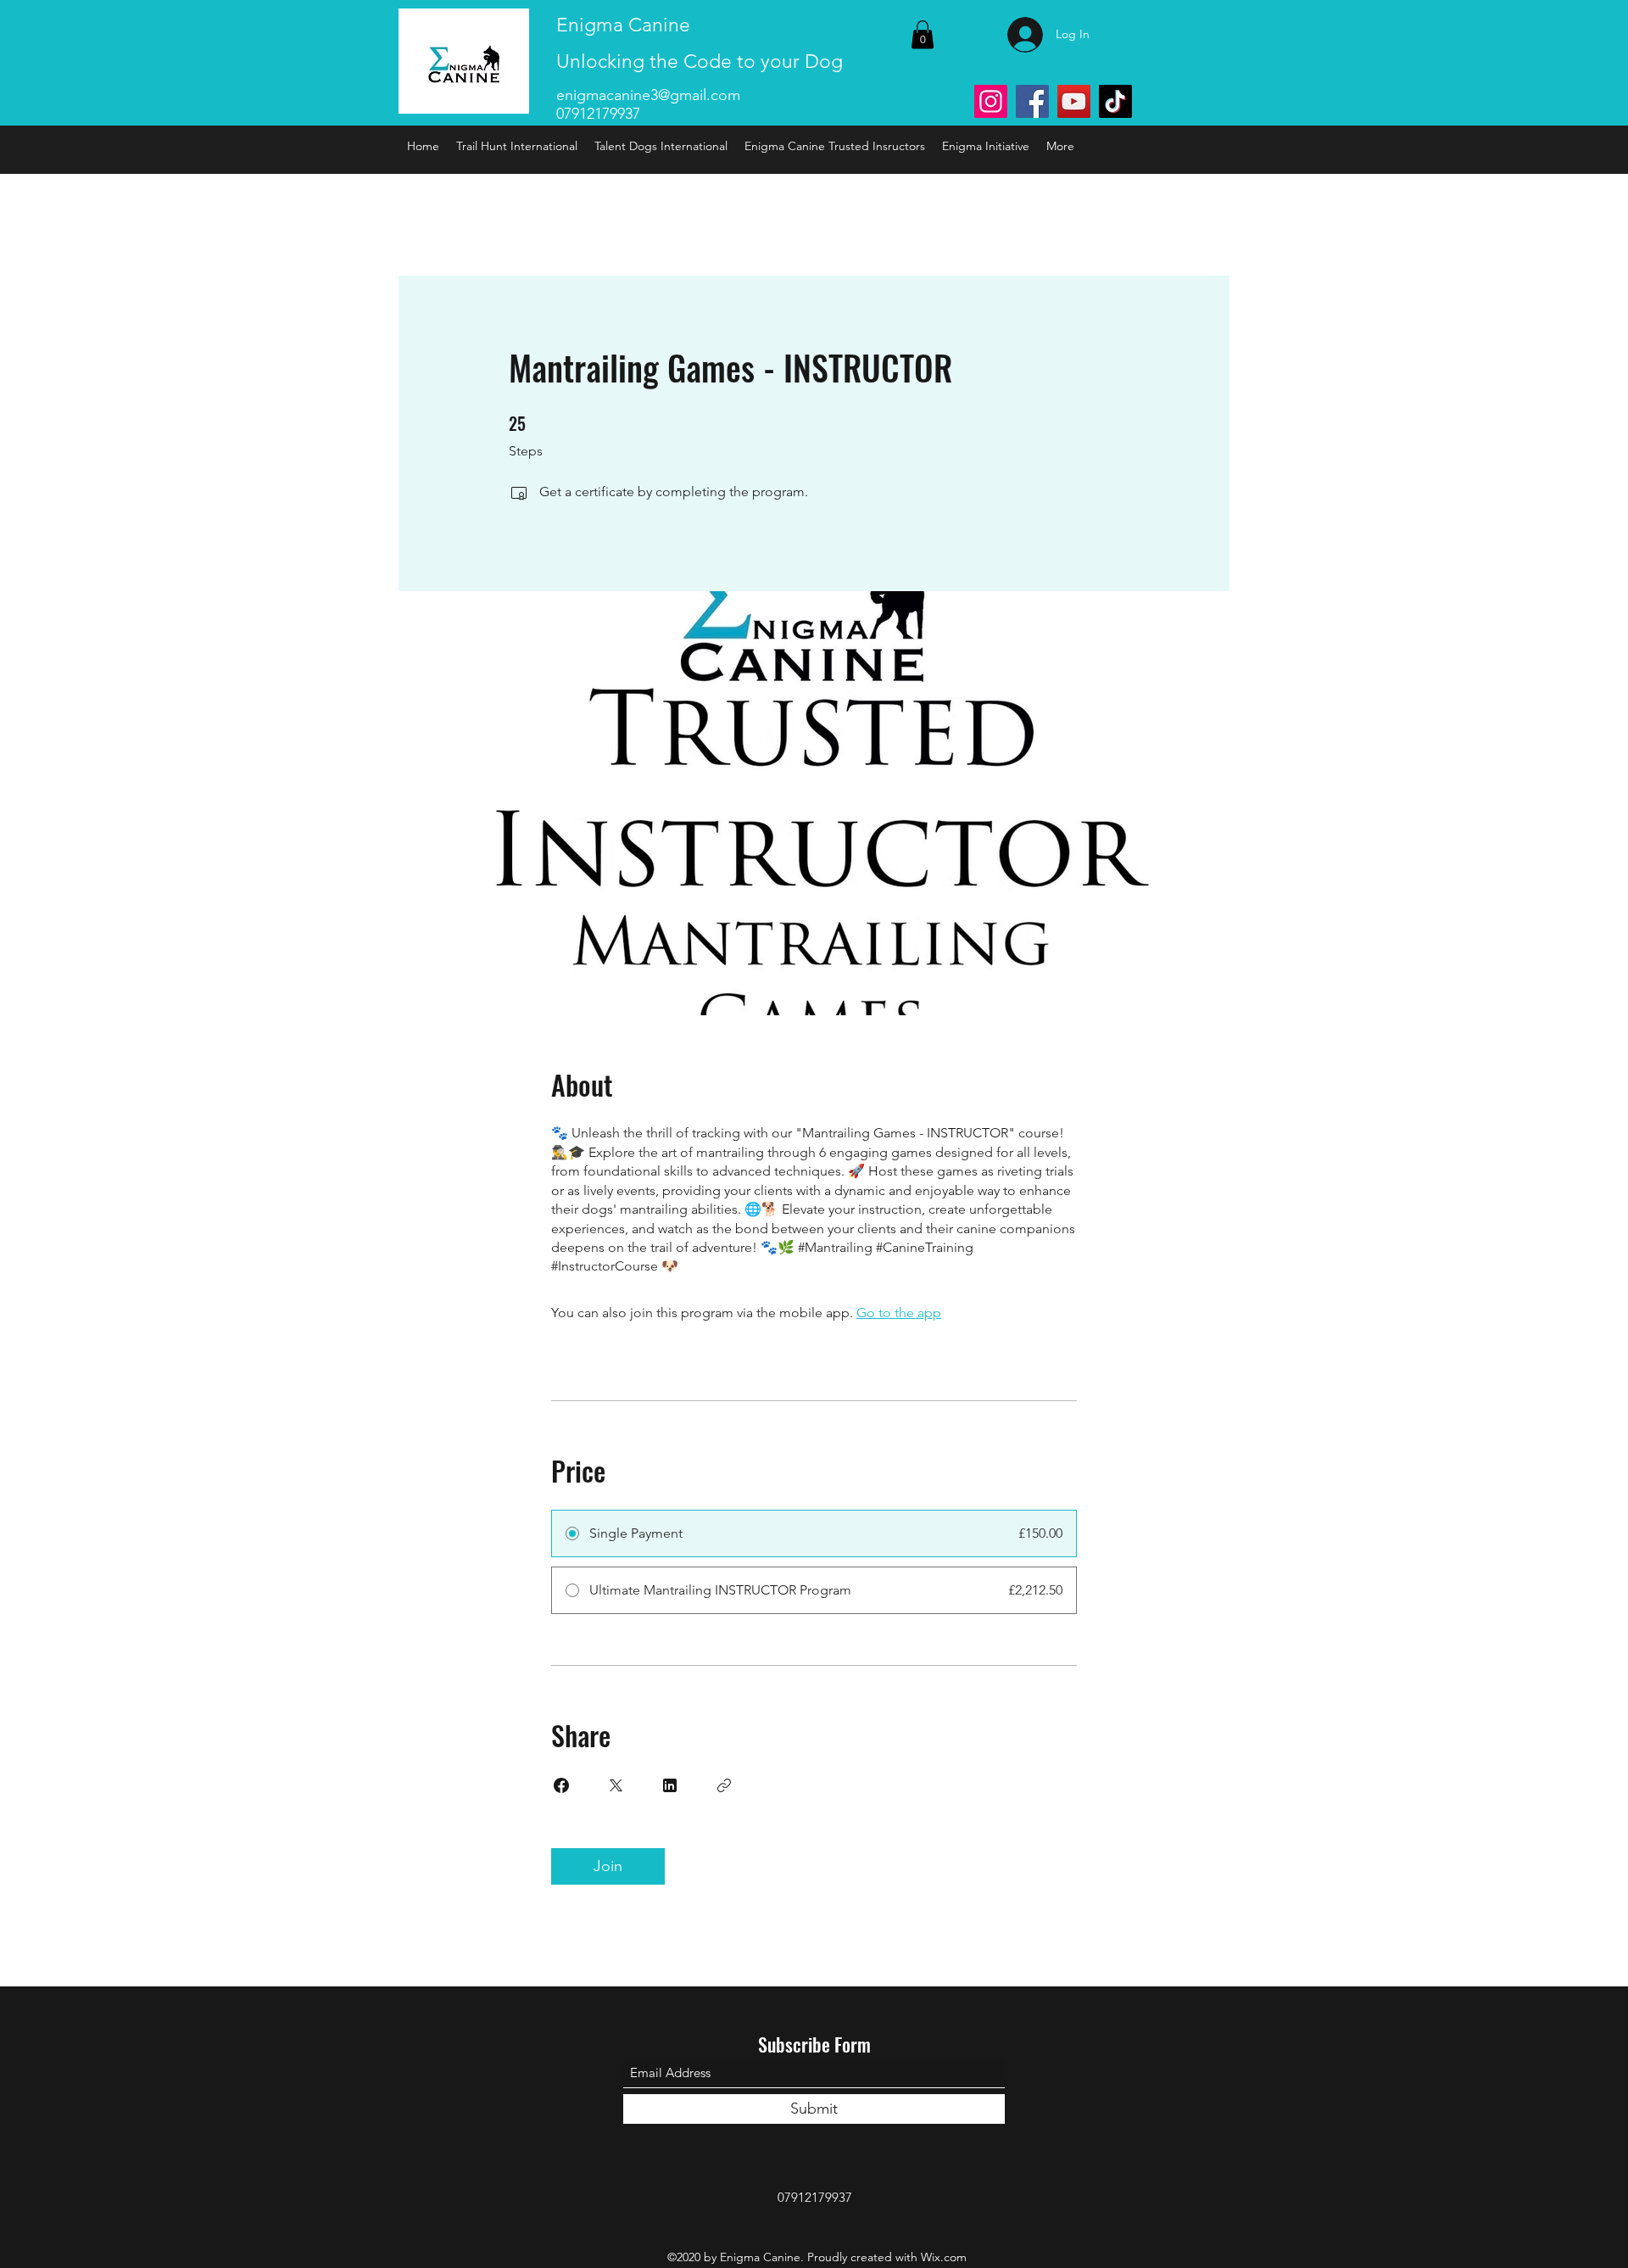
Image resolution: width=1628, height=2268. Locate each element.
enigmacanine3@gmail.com (648, 95)
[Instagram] (991, 101)
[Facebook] (1032, 101)
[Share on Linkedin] (670, 1785)
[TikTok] (1115, 101)
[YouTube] (1074, 101)
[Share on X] (616, 1785)
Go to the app (899, 1313)
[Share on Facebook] (561, 1785)
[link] (923, 34)
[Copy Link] (724, 1785)
